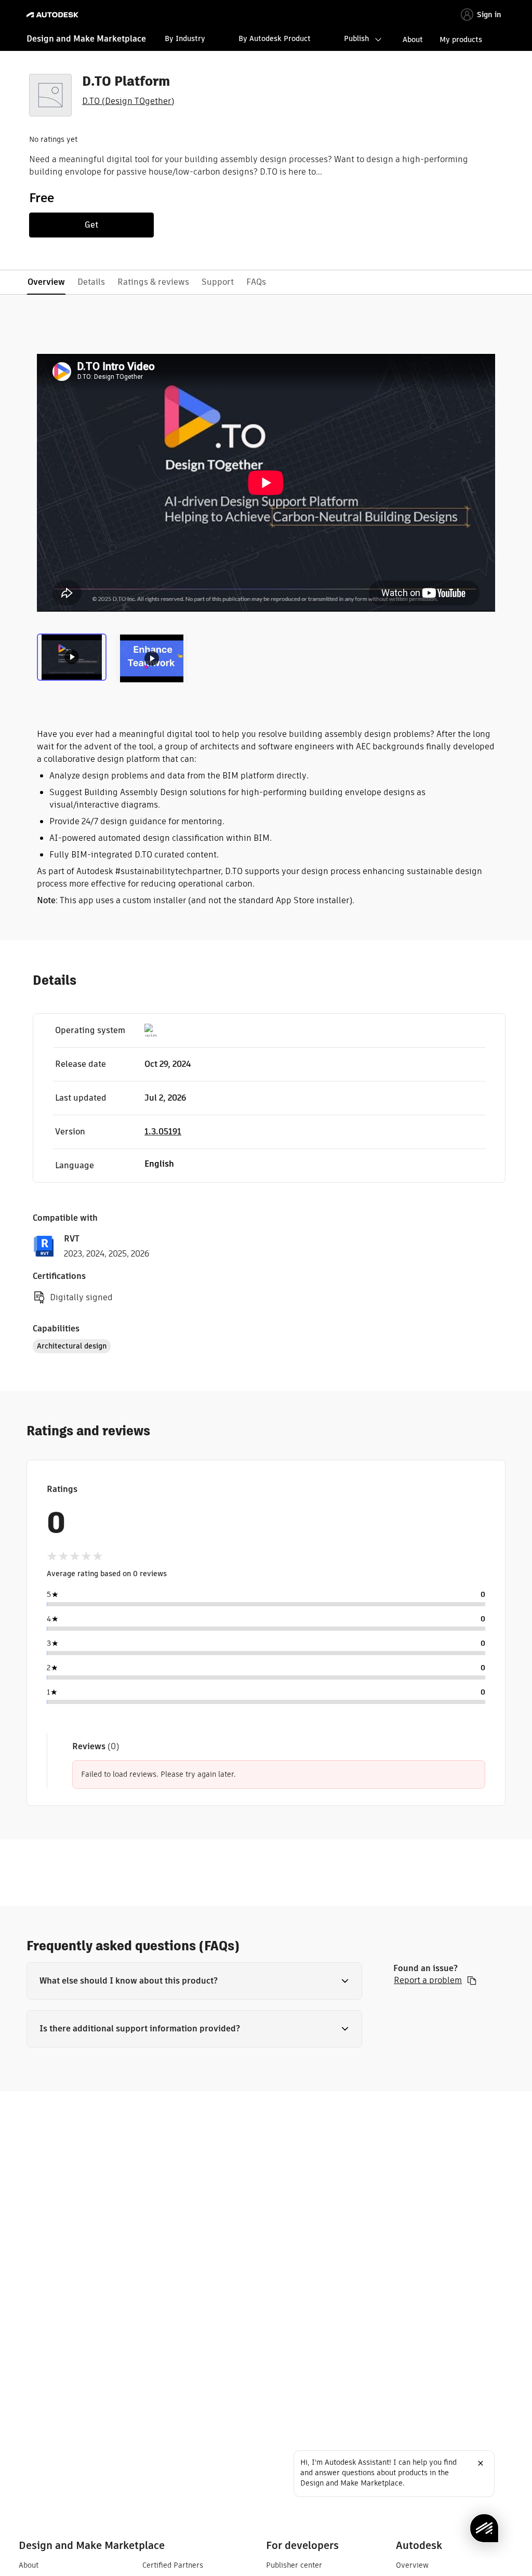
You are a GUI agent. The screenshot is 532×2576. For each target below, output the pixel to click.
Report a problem (428, 1980)
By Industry (185, 38)
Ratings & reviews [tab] (153, 282)
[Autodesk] (54, 15)
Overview (412, 2565)
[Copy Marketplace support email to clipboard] (472, 1980)
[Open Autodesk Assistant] (484, 2528)
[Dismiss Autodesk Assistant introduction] (481, 2463)
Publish (356, 38)
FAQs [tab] (256, 282)
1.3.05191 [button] (163, 1132)
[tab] (74, 657)
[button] (194, 1981)
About (413, 39)
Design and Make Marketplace (86, 39)
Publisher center (294, 2565)
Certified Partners (173, 2565)
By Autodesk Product (275, 38)
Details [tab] (91, 282)
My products (461, 39)
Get (91, 225)
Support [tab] (218, 282)
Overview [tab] (46, 282)
